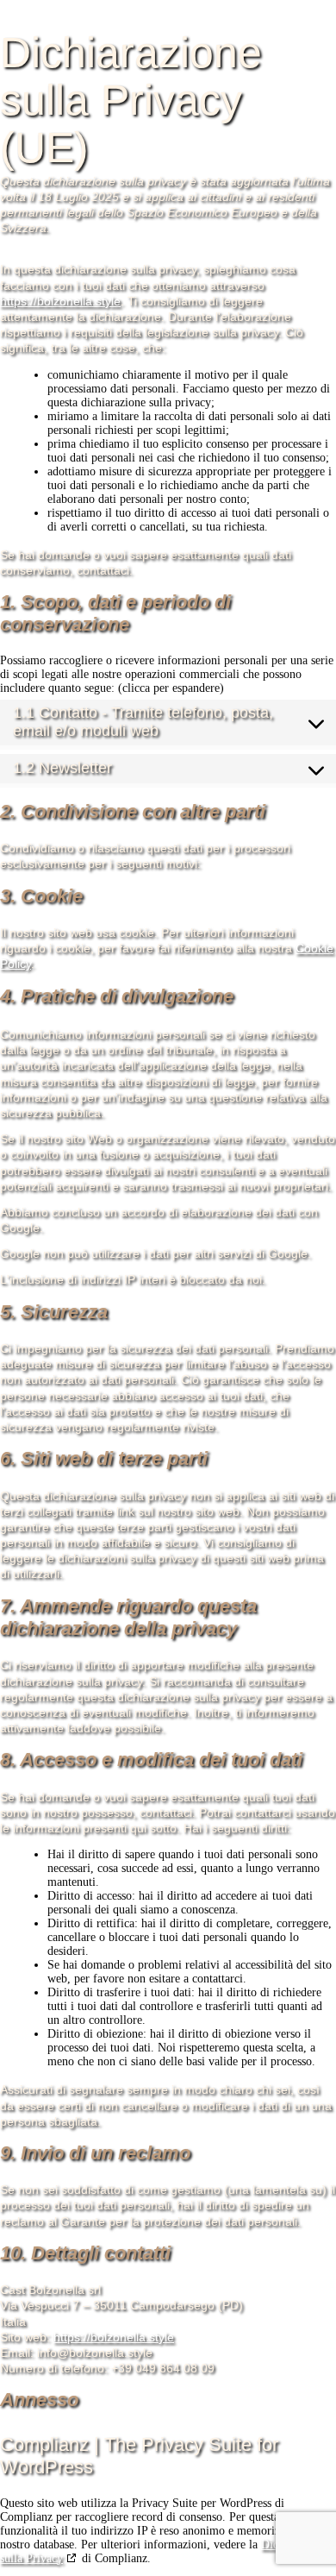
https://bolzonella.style (60, 301)
